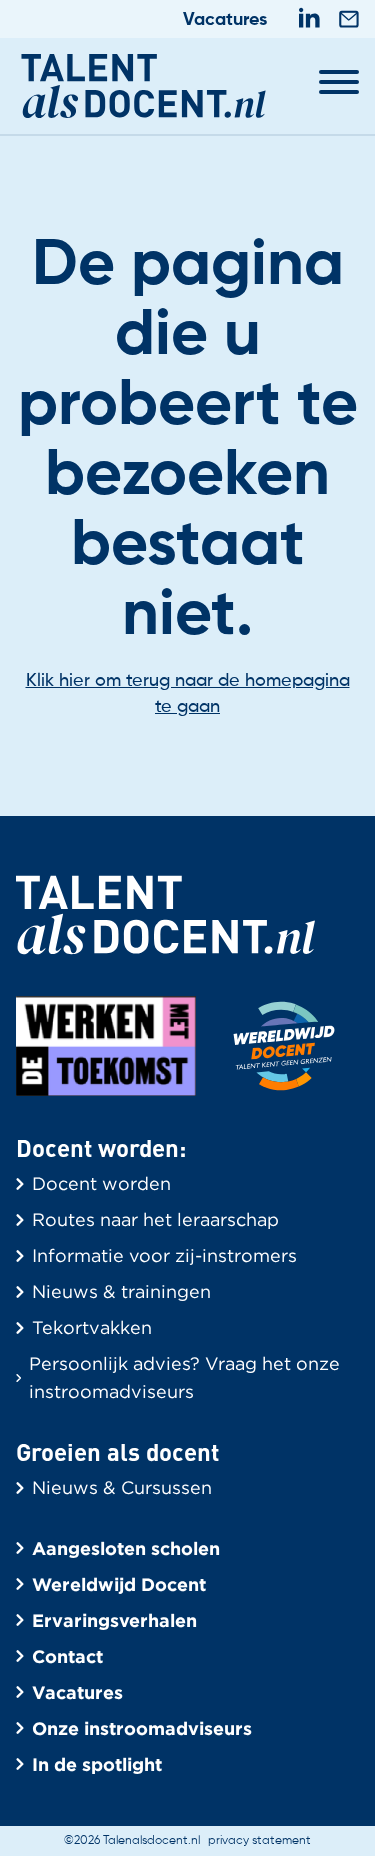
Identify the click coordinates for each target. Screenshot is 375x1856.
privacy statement (259, 1841)
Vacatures (225, 20)
